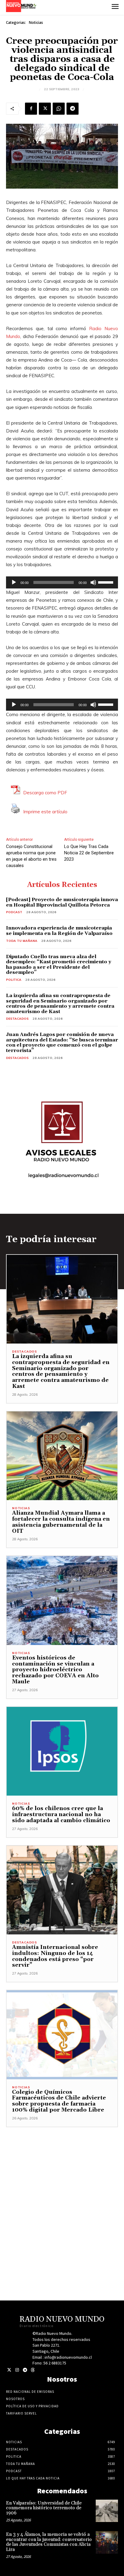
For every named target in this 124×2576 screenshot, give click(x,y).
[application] (62, 582)
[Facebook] (31, 109)
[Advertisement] (62, 2189)
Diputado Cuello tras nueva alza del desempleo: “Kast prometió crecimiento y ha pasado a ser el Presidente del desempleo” (59, 965)
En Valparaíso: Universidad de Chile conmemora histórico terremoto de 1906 (44, 2508)
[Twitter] (9, 2370)
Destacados (17, 1019)
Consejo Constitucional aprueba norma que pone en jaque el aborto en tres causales (31, 856)
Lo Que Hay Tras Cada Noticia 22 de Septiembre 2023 (89, 853)
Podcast (14, 912)
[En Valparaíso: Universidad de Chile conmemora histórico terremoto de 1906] (107, 2511)
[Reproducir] (14, 582)
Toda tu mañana (22, 941)
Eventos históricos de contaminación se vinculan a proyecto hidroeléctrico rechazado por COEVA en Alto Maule (55, 1670)
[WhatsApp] (59, 109)
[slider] (107, 582)
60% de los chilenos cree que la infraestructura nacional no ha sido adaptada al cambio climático (61, 1814)
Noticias (36, 22)
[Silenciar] (93, 582)
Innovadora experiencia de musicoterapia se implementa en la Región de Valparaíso (59, 931)
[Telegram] (73, 109)
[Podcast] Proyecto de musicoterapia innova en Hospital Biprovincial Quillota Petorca (62, 902)
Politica (14, 980)
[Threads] (33, 2370)
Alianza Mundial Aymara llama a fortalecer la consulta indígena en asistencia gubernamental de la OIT (61, 1522)
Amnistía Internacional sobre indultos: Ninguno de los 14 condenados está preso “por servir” (55, 1956)
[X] (45, 109)
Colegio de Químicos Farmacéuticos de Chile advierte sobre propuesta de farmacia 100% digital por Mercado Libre (59, 2101)
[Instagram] (17, 2370)
